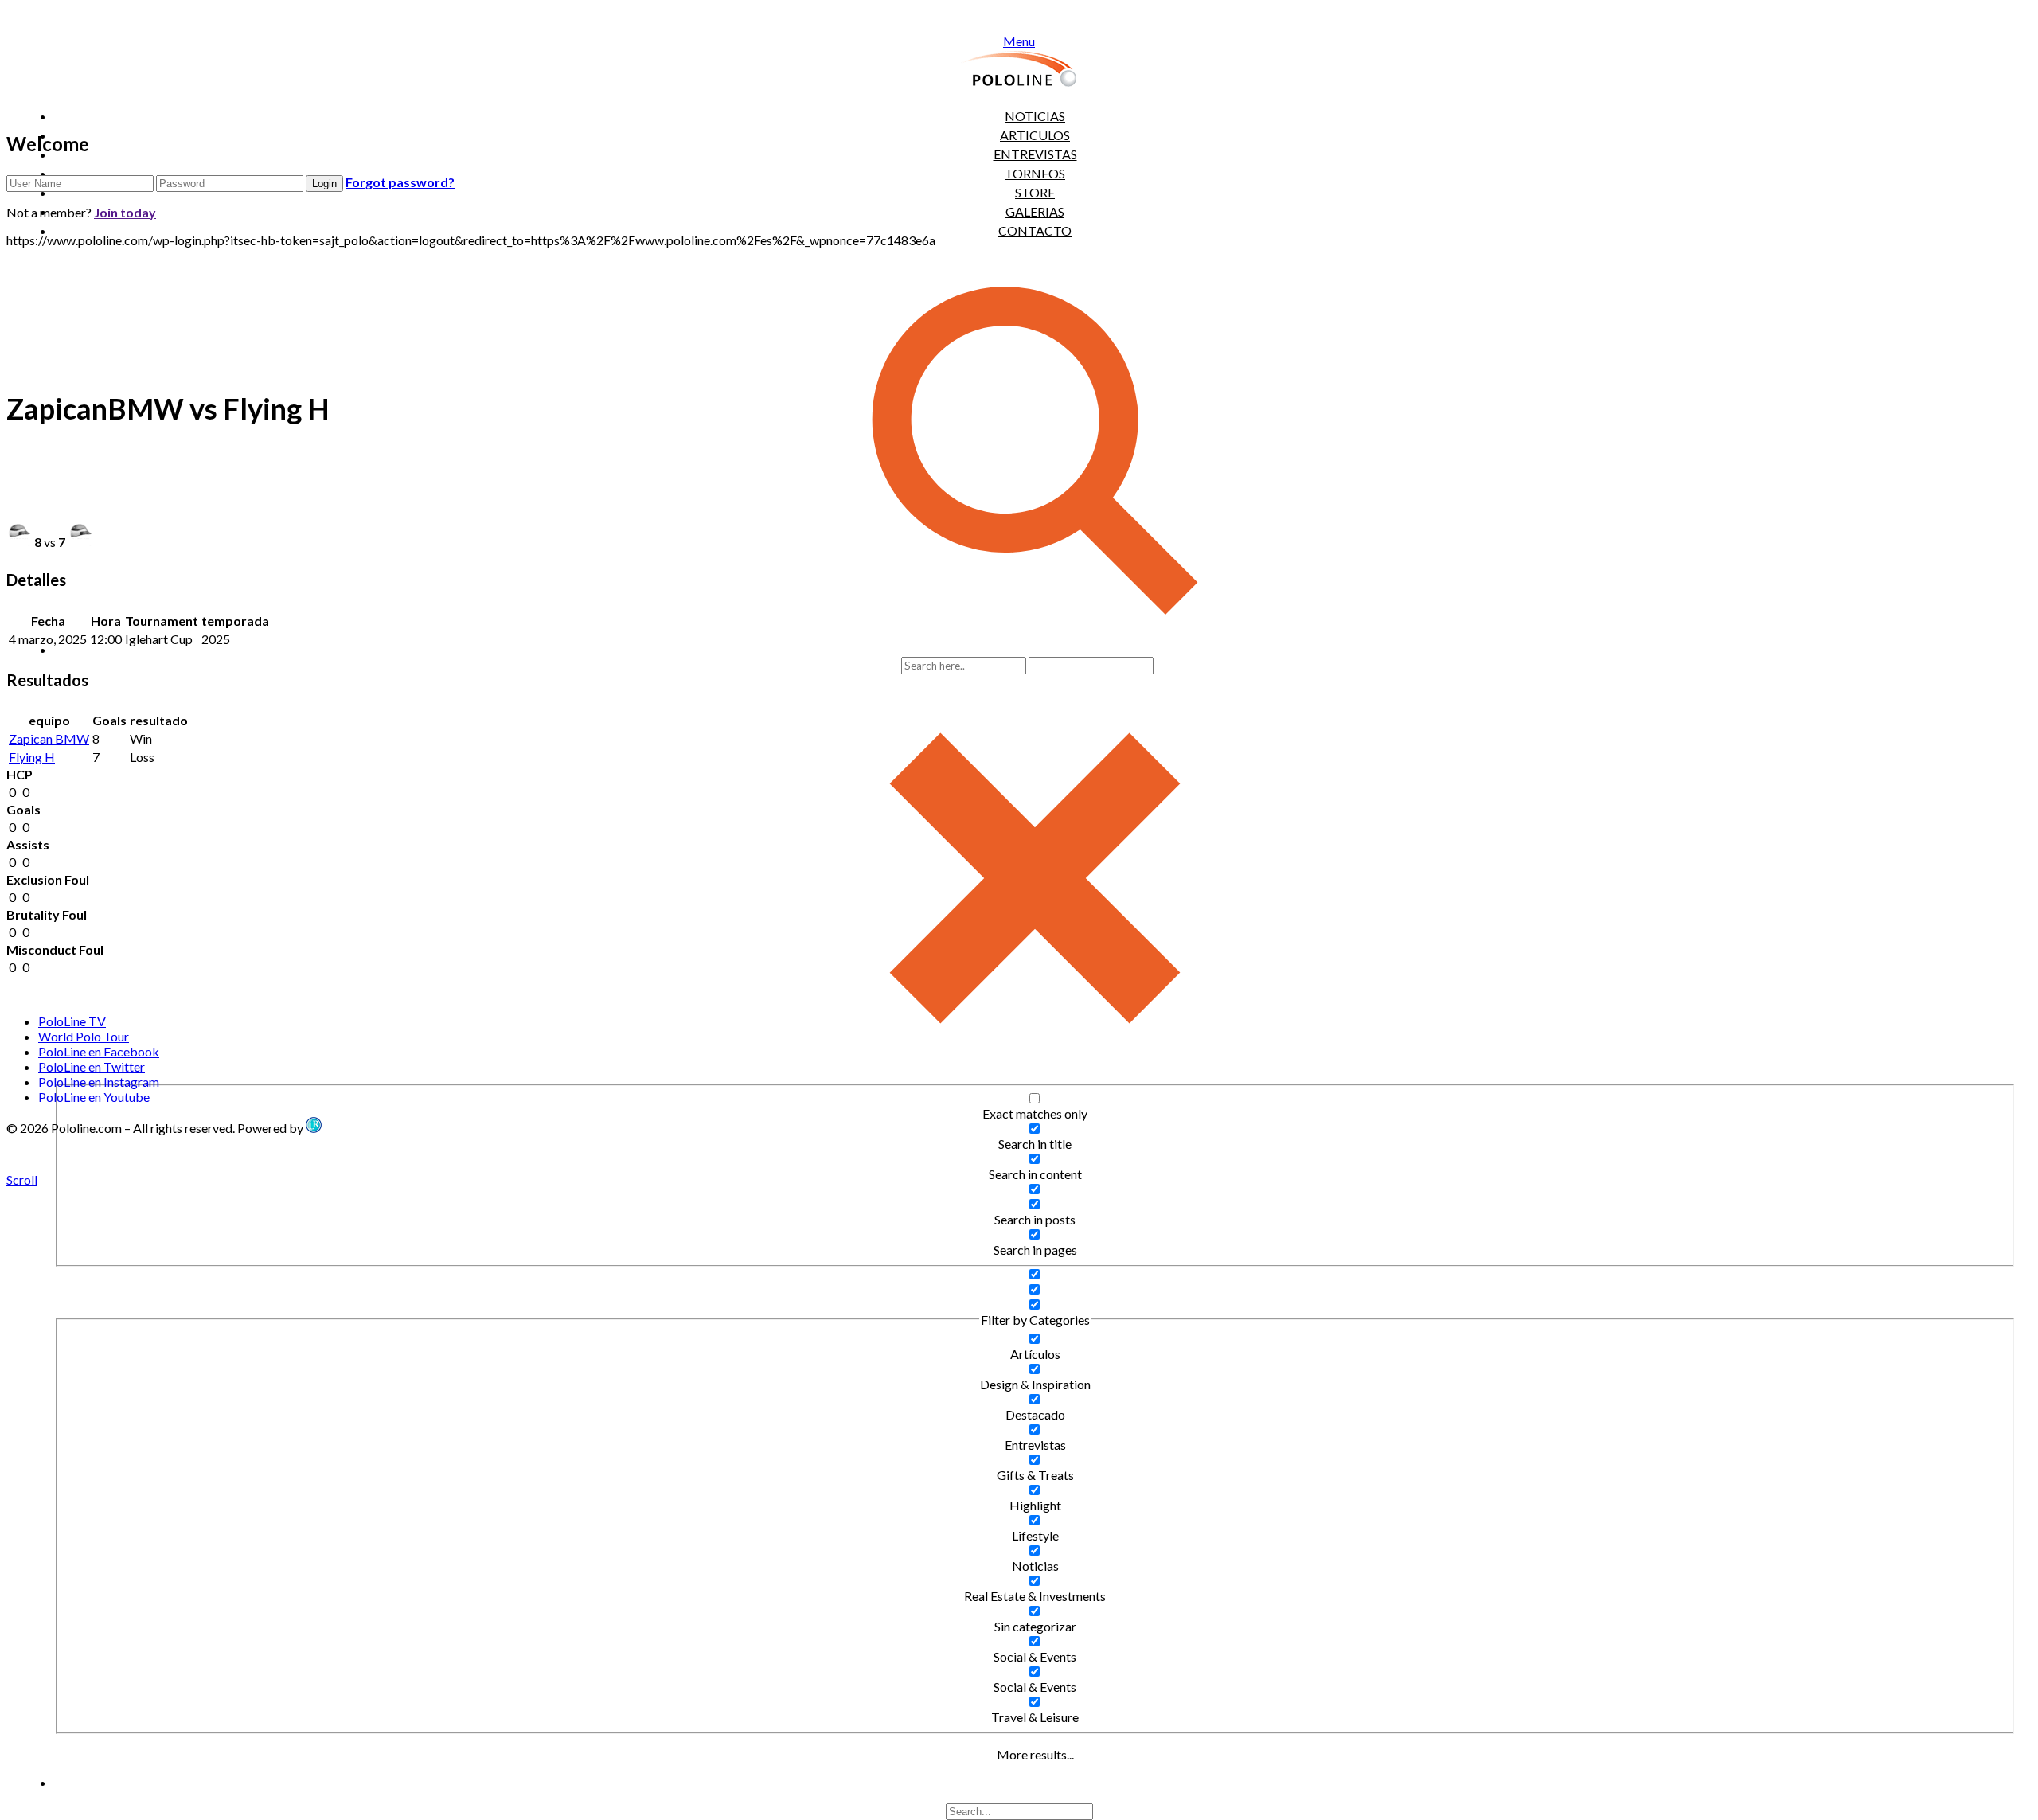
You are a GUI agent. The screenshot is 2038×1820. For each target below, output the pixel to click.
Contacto (1035, 230)
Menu (1019, 41)
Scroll (22, 1179)
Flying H (32, 757)
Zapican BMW (49, 738)
